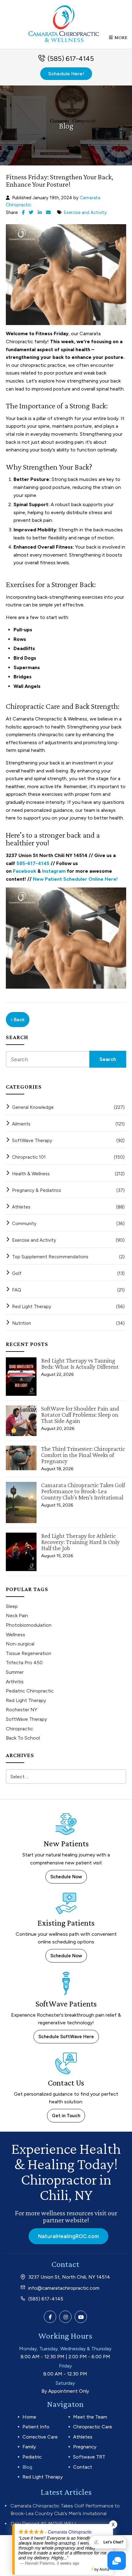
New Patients (66, 1844)
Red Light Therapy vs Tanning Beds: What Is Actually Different (80, 1363)
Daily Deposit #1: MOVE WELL (44, 2524)
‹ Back (18, 1020)
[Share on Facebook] (23, 212)
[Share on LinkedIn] (40, 212)
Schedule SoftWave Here (66, 2037)
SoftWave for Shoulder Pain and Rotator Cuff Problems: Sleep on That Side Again (80, 1415)
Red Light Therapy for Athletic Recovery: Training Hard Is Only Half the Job (80, 1542)
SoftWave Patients (66, 2004)
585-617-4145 (33, 863)
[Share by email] (48, 212)
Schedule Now (66, 1877)
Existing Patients (66, 1923)
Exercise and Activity (85, 212)
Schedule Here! (66, 74)
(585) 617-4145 (71, 59)
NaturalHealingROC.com (68, 2236)
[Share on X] (31, 212)
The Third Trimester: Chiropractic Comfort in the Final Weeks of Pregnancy (83, 1455)
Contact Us (66, 2083)
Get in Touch (66, 2116)
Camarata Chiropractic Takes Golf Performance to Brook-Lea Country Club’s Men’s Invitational (83, 1491)
